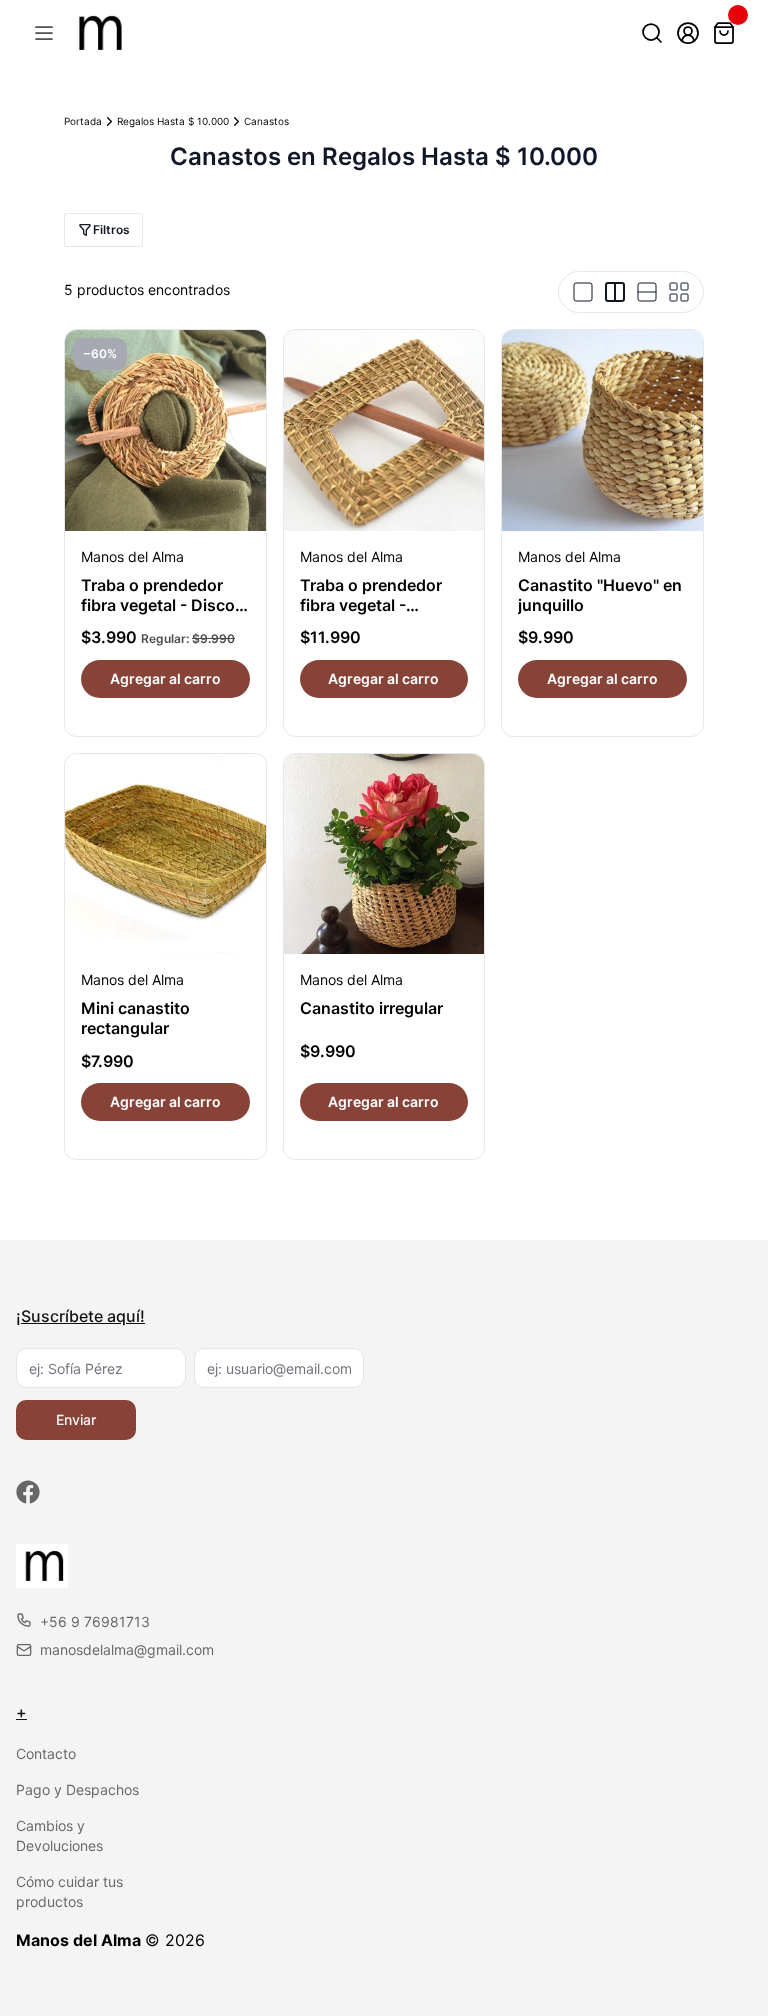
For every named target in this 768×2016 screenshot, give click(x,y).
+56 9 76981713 (95, 1621)
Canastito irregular (371, 1008)
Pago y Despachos (77, 1789)
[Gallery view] (679, 292)
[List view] (647, 292)
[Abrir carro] (724, 33)
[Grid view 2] (615, 292)
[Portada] (97, 33)
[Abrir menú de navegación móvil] (44, 33)
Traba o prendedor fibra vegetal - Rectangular (371, 605)
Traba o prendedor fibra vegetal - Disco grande (158, 605)
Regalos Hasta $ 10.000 (173, 121)
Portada (83, 121)
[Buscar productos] (652, 33)
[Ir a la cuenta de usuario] (688, 33)
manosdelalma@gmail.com (127, 1649)
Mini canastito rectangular (135, 1018)
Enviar (76, 1419)
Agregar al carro (165, 678)
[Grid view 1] (583, 292)
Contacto (46, 1753)
